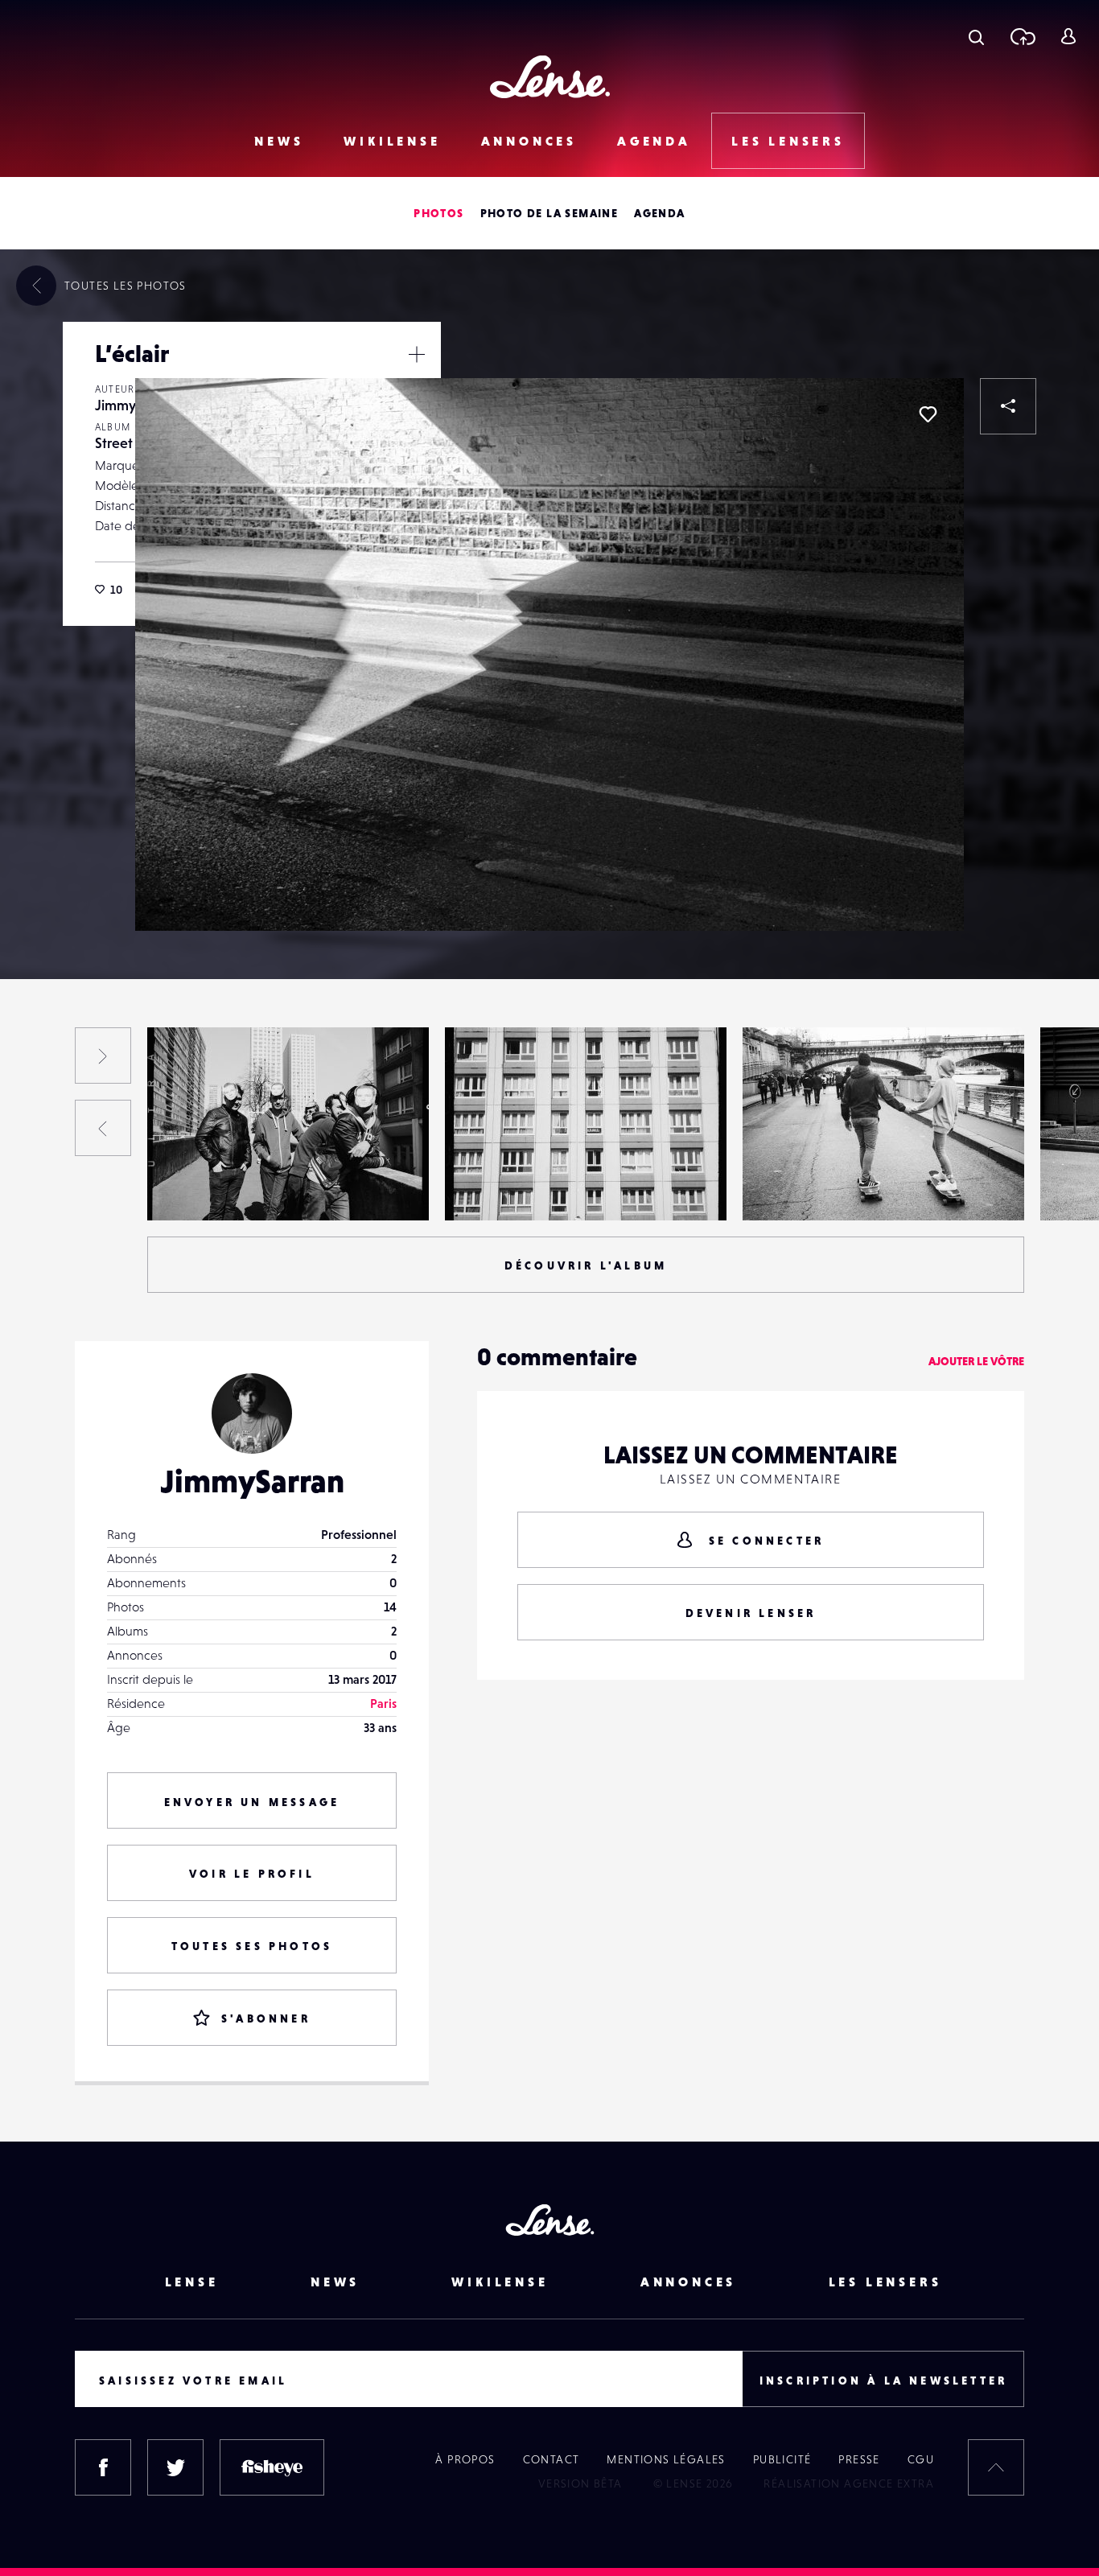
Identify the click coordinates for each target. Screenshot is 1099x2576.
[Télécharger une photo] (1022, 36)
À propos (465, 2459)
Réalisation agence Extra (849, 2483)
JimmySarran (252, 1481)
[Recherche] (976, 36)
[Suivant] (103, 1056)
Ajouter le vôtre (976, 1361)
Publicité (782, 2459)
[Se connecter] (1068, 36)
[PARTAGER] (1008, 406)
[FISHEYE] (272, 2467)
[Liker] (928, 414)
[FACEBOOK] (103, 2467)
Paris (383, 1703)
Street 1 (119, 443)
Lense (192, 2282)
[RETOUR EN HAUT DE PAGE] (996, 2467)
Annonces (529, 141)
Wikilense (392, 141)
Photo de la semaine (549, 213)
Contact (552, 2459)
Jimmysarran (134, 405)
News (279, 141)
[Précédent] (103, 1128)
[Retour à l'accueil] (550, 77)
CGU (921, 2459)
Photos (438, 213)
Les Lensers (788, 141)
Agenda (654, 141)
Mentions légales (666, 2459)
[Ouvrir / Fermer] (417, 354)
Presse (859, 2459)
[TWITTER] (175, 2467)
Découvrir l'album (586, 1265)
